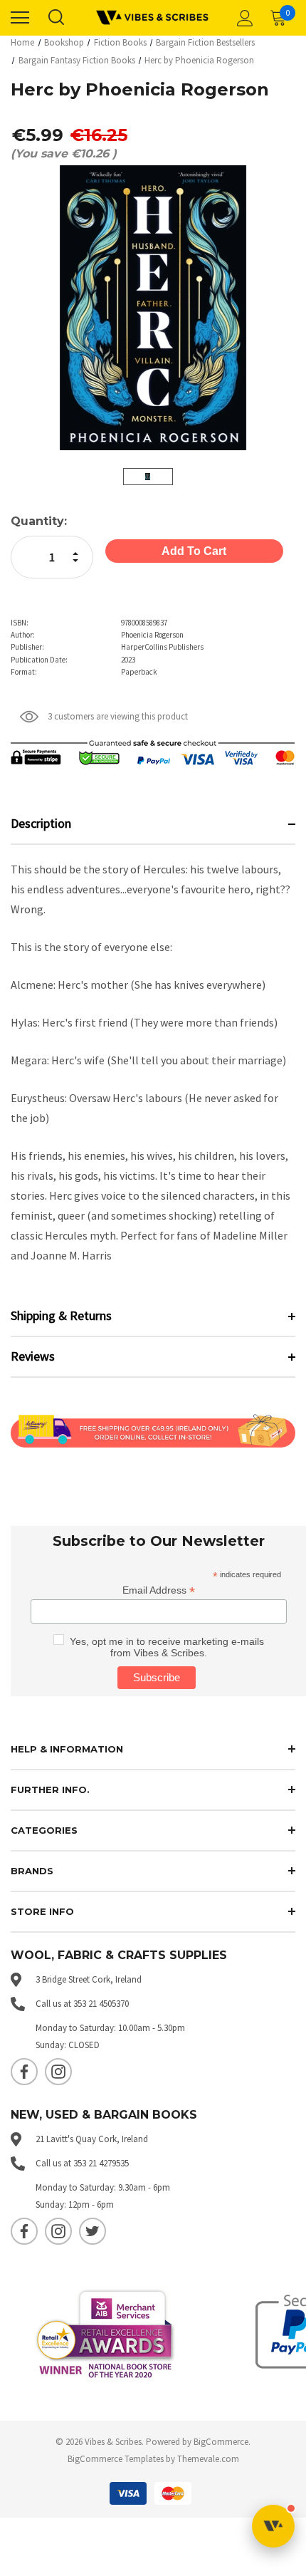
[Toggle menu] (20, 18)
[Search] (56, 18)
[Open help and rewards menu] (273, 2526)
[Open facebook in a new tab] (24, 2072)
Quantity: (39, 521)
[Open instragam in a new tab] (58, 2072)
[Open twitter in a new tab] (93, 2231)
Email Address (159, 1590)
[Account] (243, 18)
